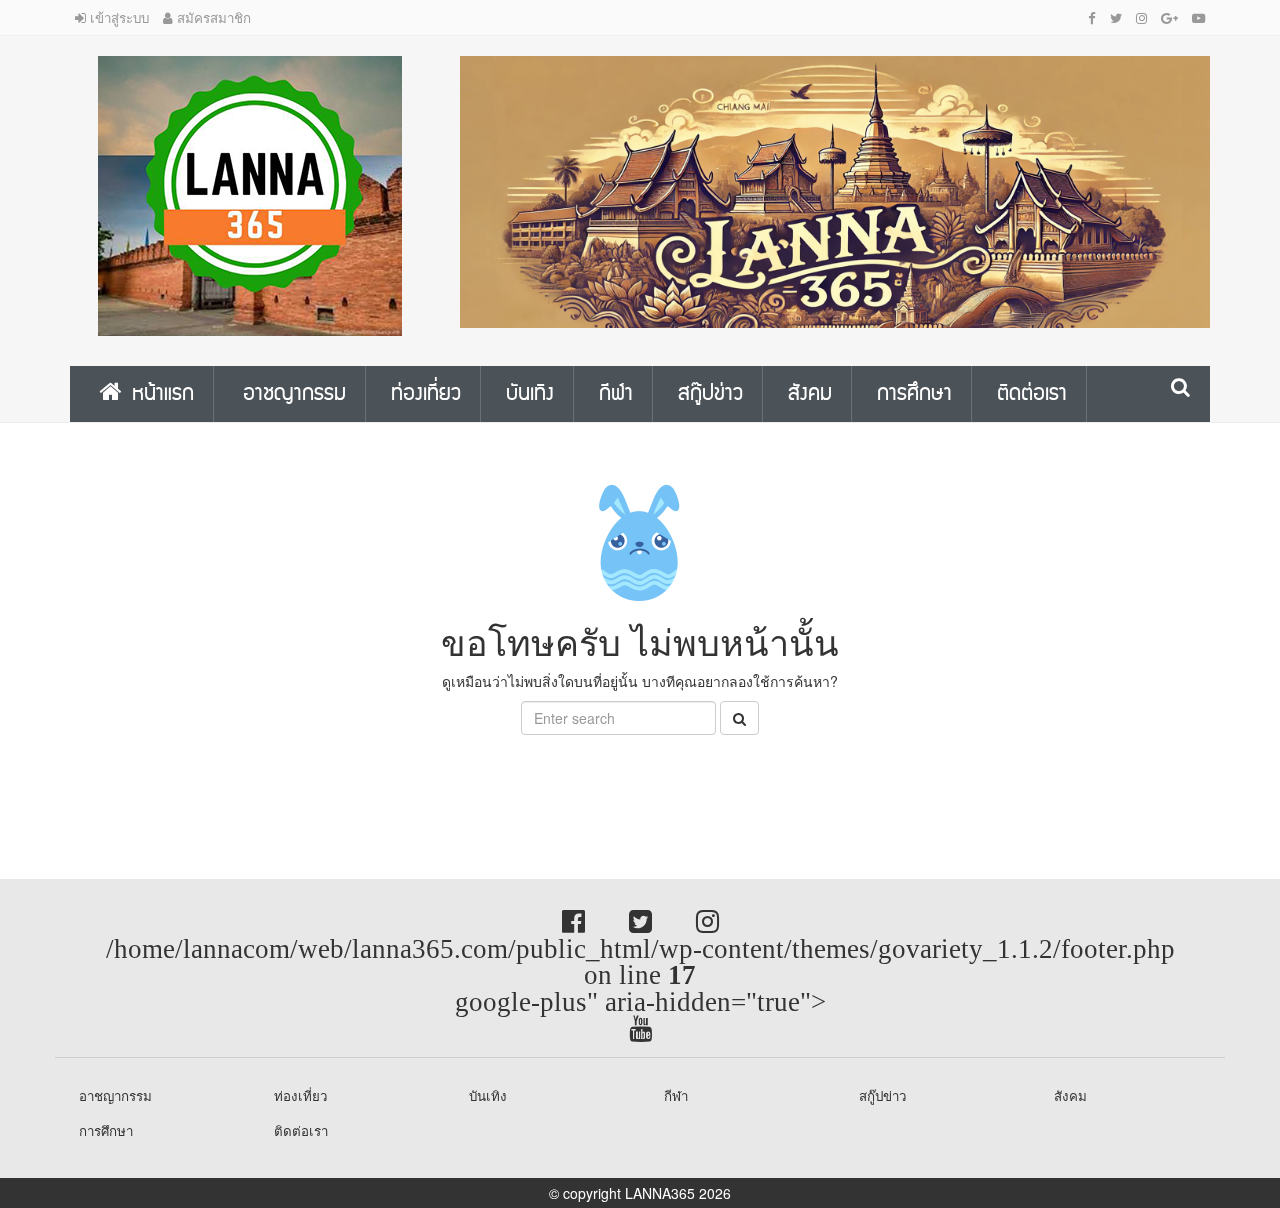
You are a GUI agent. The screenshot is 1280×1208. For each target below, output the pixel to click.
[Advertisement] (160, 780)
